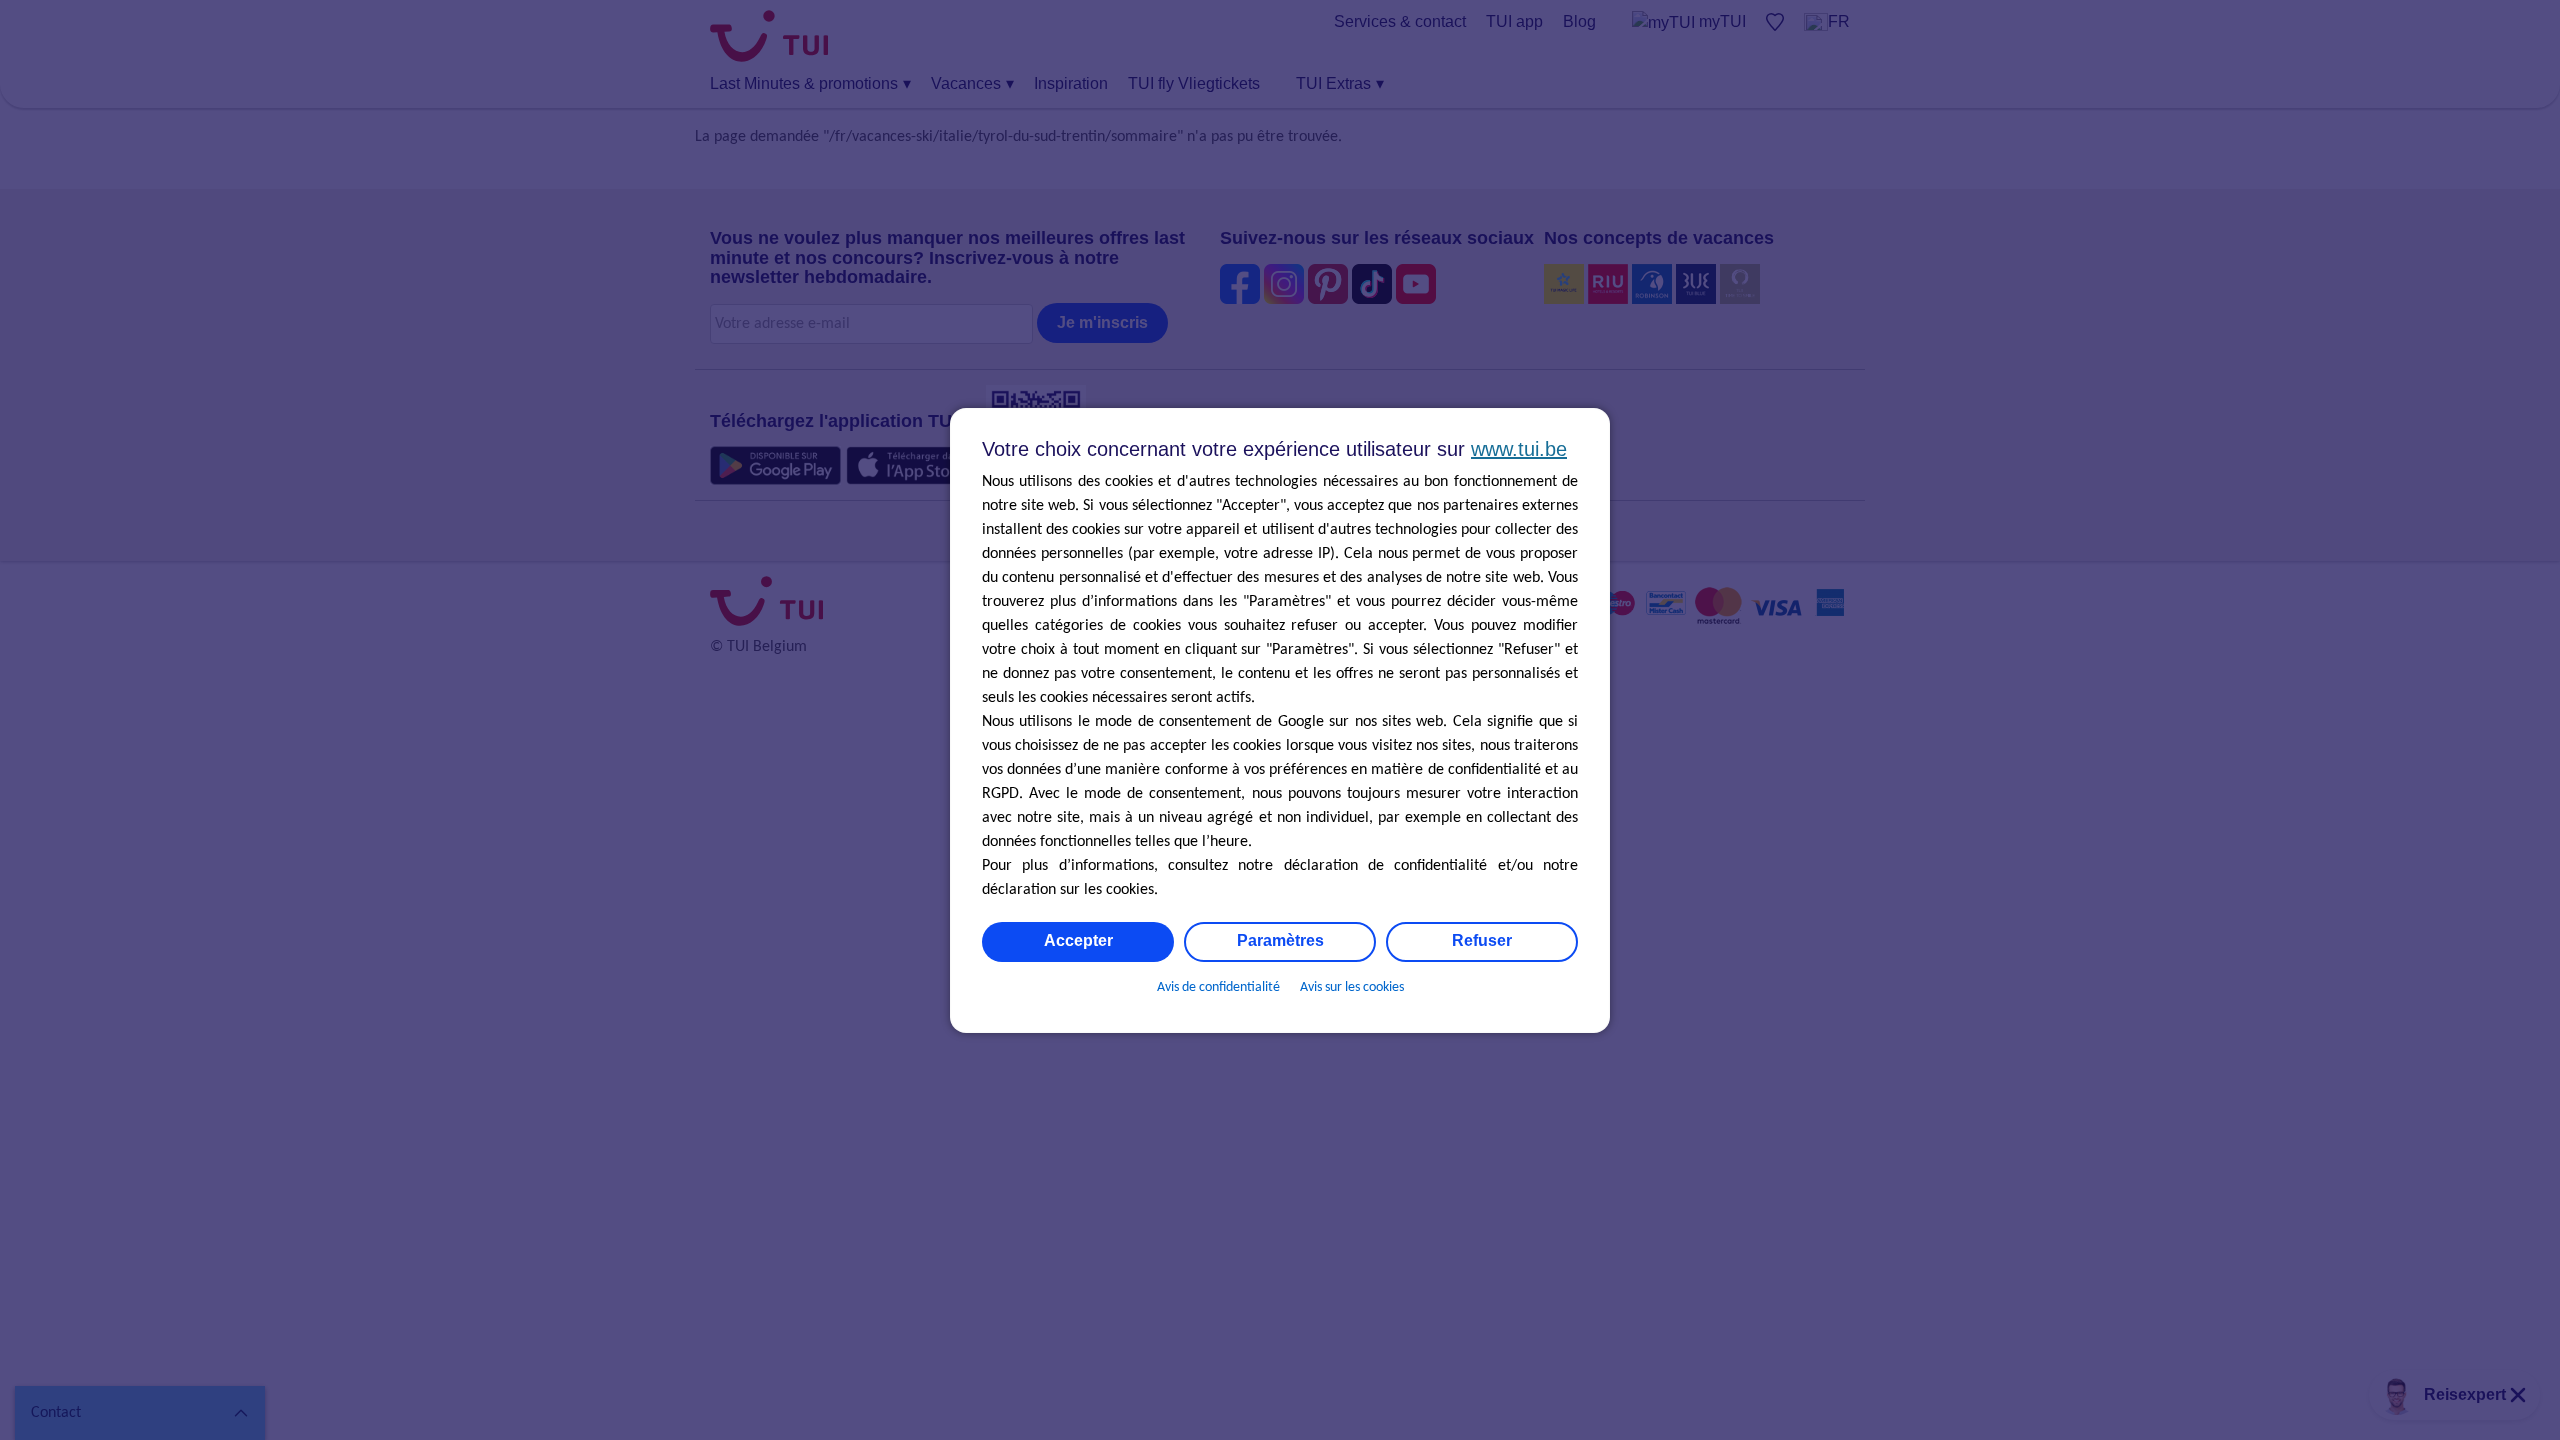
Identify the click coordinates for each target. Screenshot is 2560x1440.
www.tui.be (1519, 449)
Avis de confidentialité (1218, 987)
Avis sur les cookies (1352, 987)
